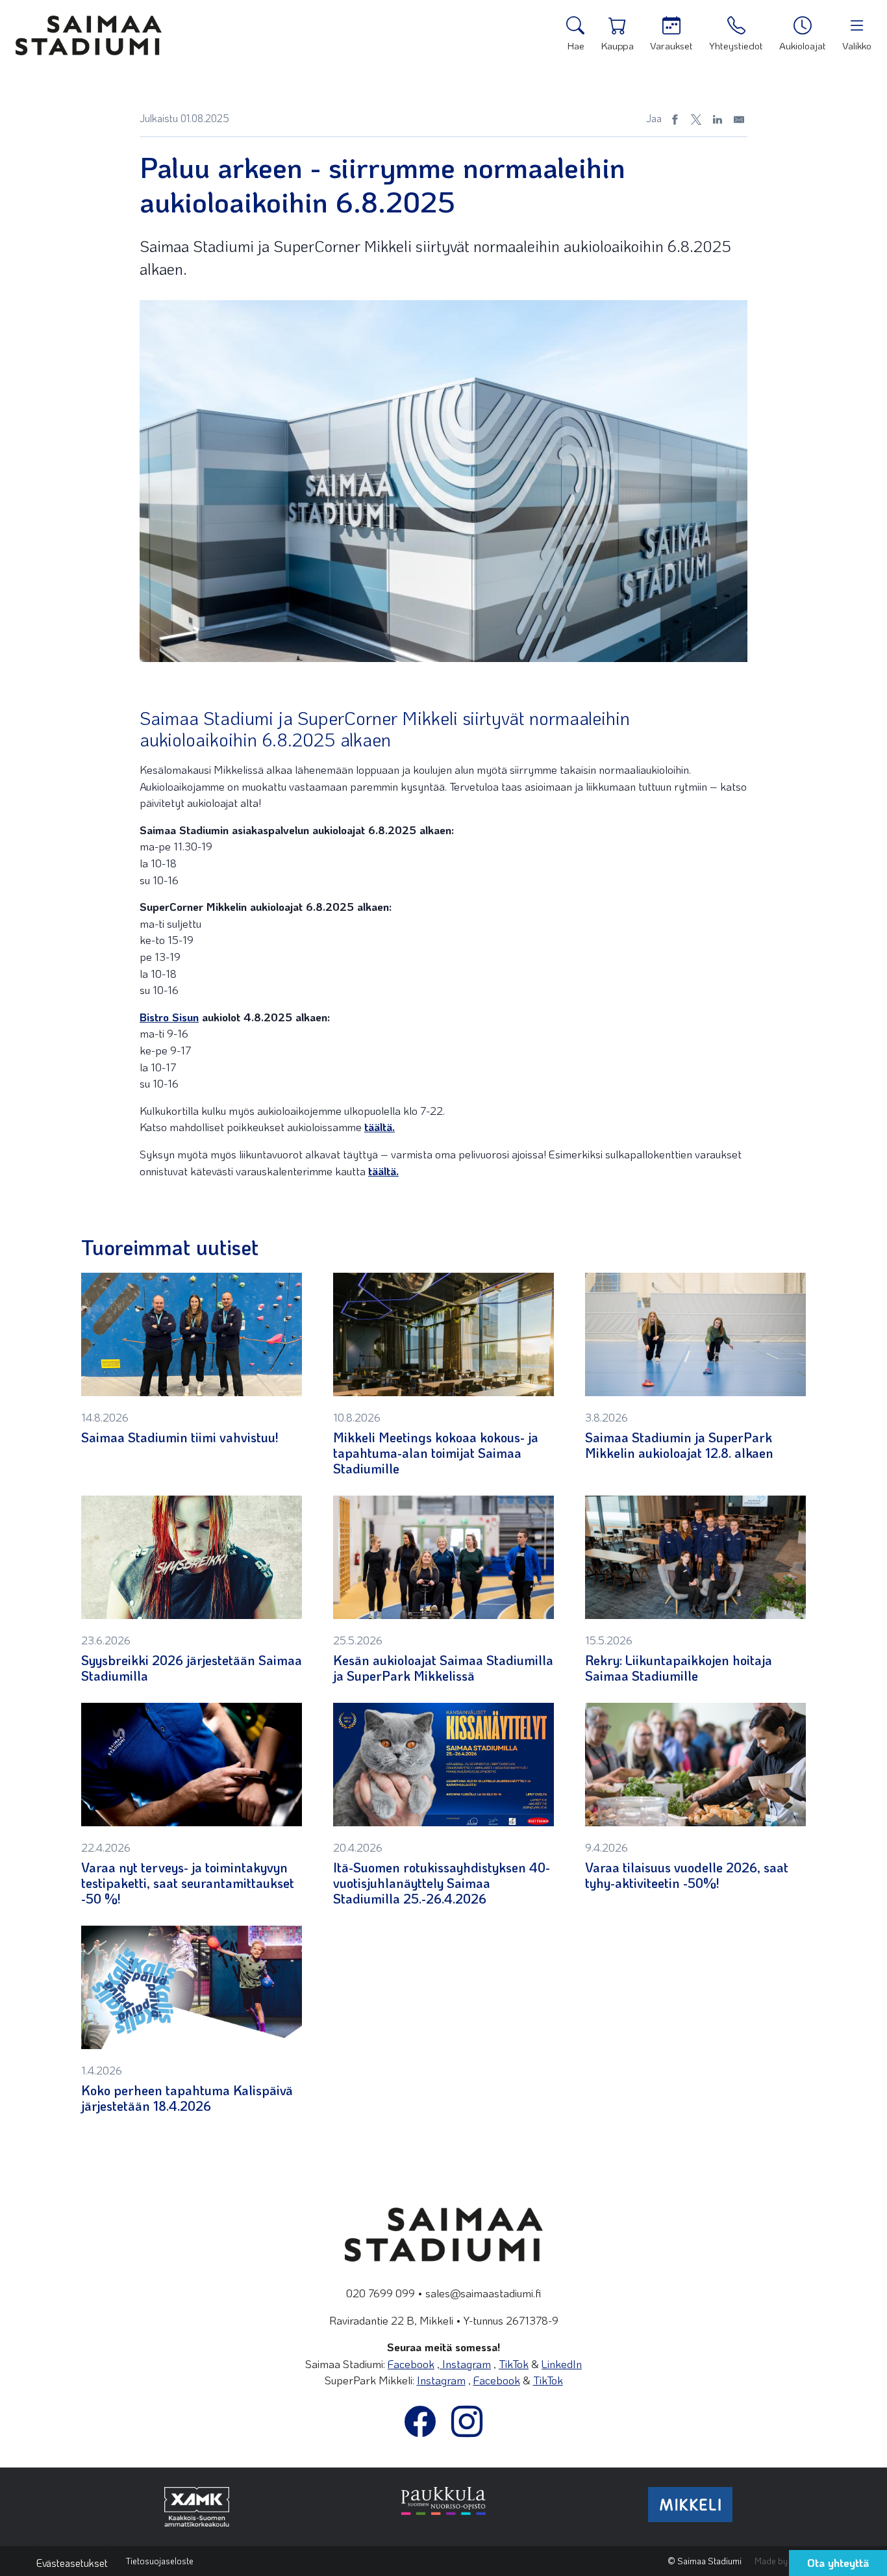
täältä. (380, 1127)
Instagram (465, 2364)
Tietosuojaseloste (160, 2561)
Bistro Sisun (169, 1017)
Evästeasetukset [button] (72, 2563)
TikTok (514, 2364)
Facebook (411, 2364)
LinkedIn (562, 2364)
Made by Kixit (780, 2561)
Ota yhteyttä (838, 2562)
